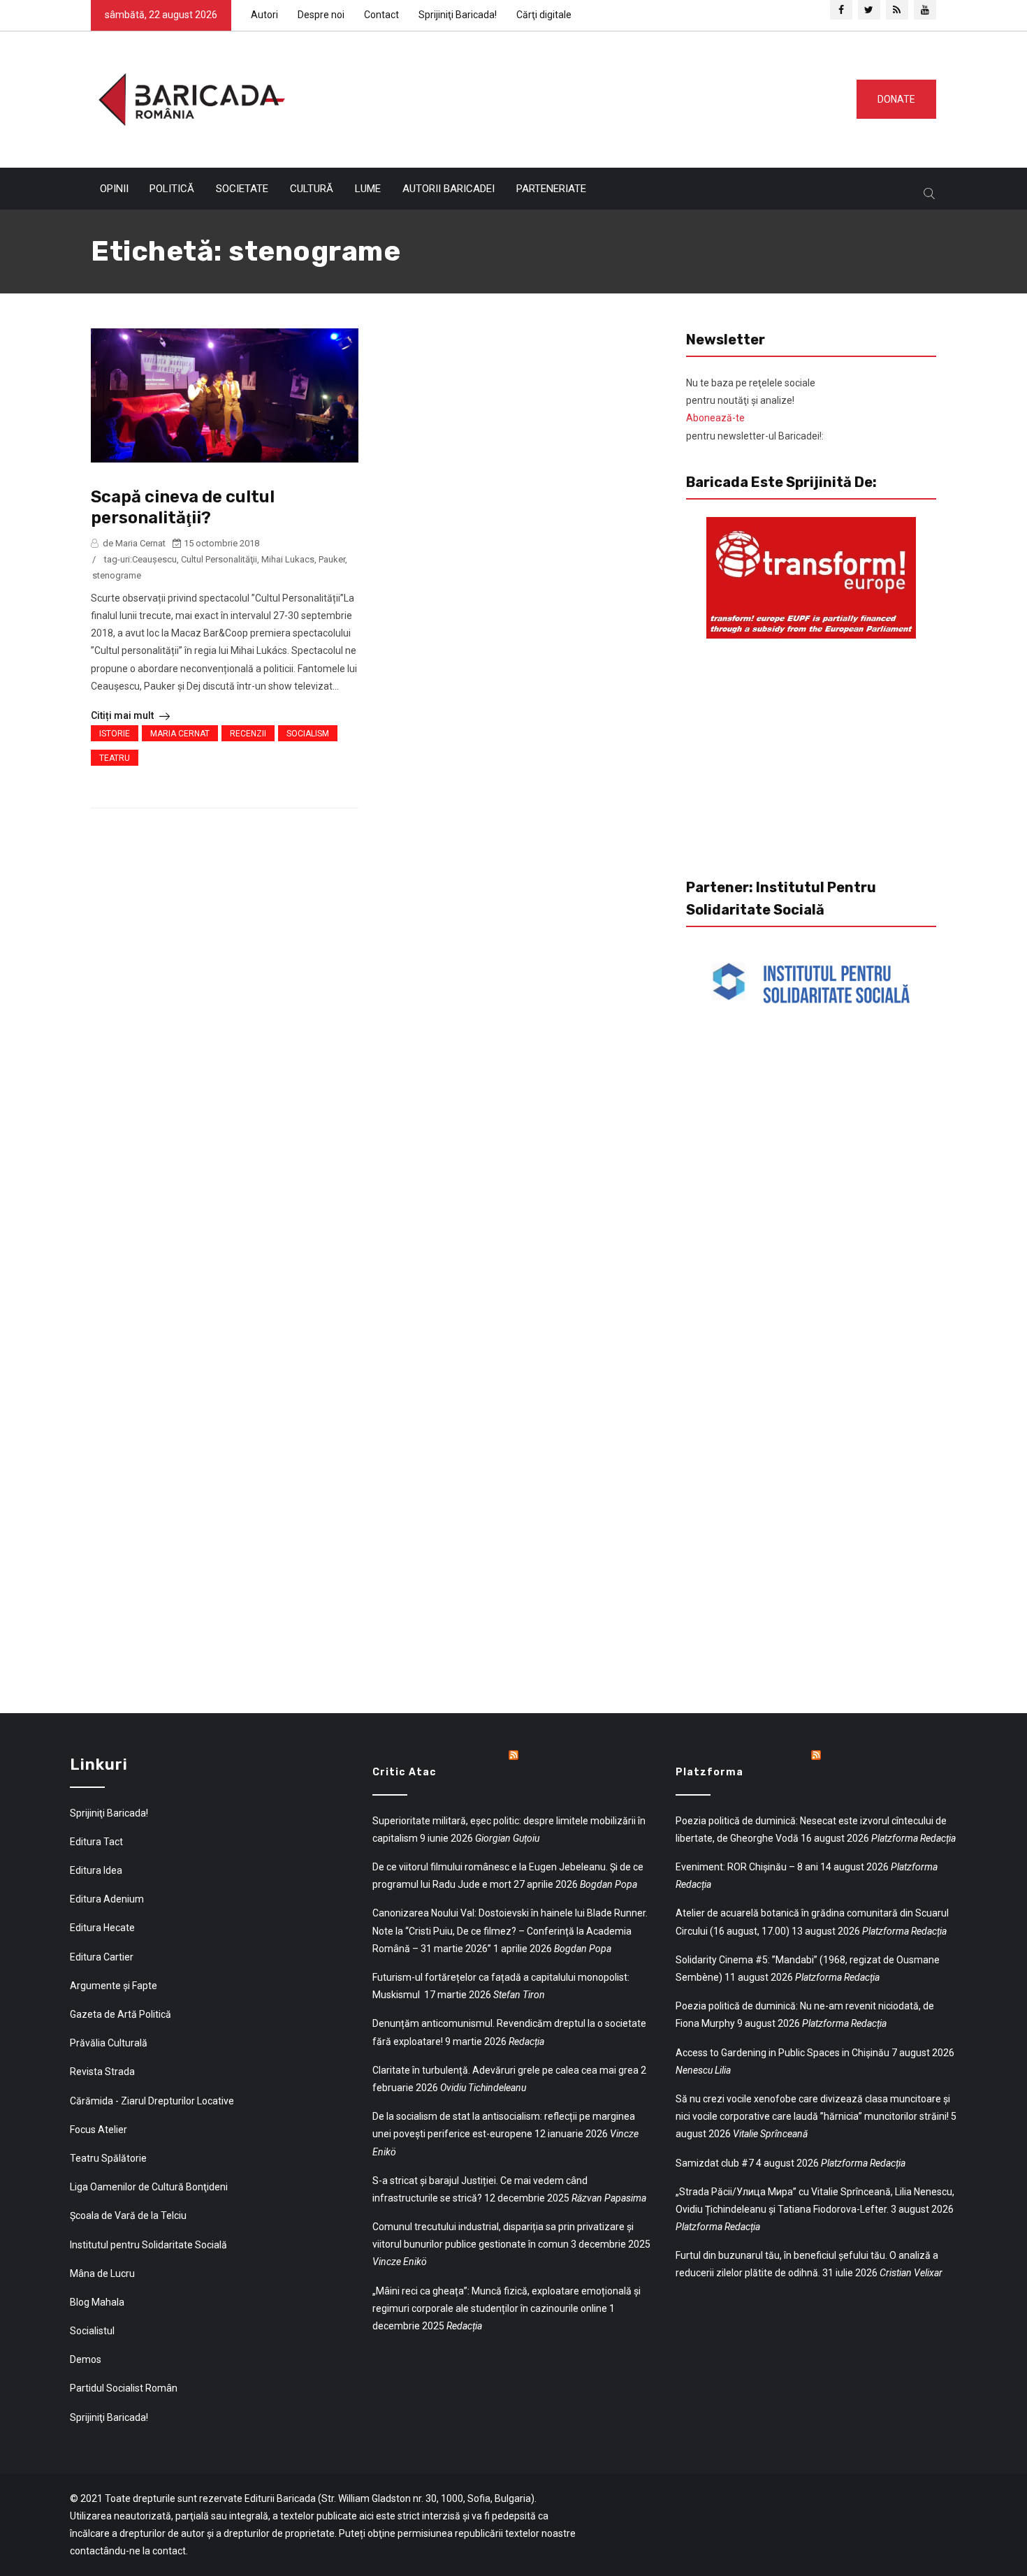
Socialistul (92, 2331)
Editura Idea (96, 1870)
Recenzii (248, 734)
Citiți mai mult (123, 715)
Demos (86, 2359)
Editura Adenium (107, 1899)
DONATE (896, 99)
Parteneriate (551, 189)
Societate (242, 189)
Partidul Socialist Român (124, 2388)
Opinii (114, 189)
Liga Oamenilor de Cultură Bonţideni (149, 2187)
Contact (381, 15)
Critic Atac (405, 1772)
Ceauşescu (154, 559)
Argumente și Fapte (114, 1986)
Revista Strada (102, 2072)
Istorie (115, 734)
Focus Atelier (99, 2130)
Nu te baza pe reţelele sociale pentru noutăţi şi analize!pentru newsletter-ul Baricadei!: (755, 409)
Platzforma (709, 1772)
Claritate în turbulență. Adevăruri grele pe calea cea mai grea (505, 2070)
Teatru (115, 758)
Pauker (332, 559)
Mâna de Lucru (102, 2273)
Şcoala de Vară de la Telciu (128, 2215)
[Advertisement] (565, 96)
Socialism (308, 734)
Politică (172, 189)
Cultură (312, 189)
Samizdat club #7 (715, 2163)
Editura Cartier (102, 1957)
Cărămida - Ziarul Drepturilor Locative (152, 2101)
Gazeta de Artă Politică (121, 2014)
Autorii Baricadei (449, 189)
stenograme (117, 575)
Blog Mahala (97, 2302)
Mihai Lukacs (288, 559)
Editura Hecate (102, 1928)
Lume (368, 189)
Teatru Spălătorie (108, 2158)
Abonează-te (715, 418)
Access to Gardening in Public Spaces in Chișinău (782, 2053)
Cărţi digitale (544, 15)
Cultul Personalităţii (219, 559)
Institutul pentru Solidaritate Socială (148, 2245)
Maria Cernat (180, 734)
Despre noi (321, 15)
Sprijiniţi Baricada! (458, 15)
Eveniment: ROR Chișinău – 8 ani (747, 1867)
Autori (264, 15)
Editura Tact (96, 1842)
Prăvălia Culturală (109, 2043)
